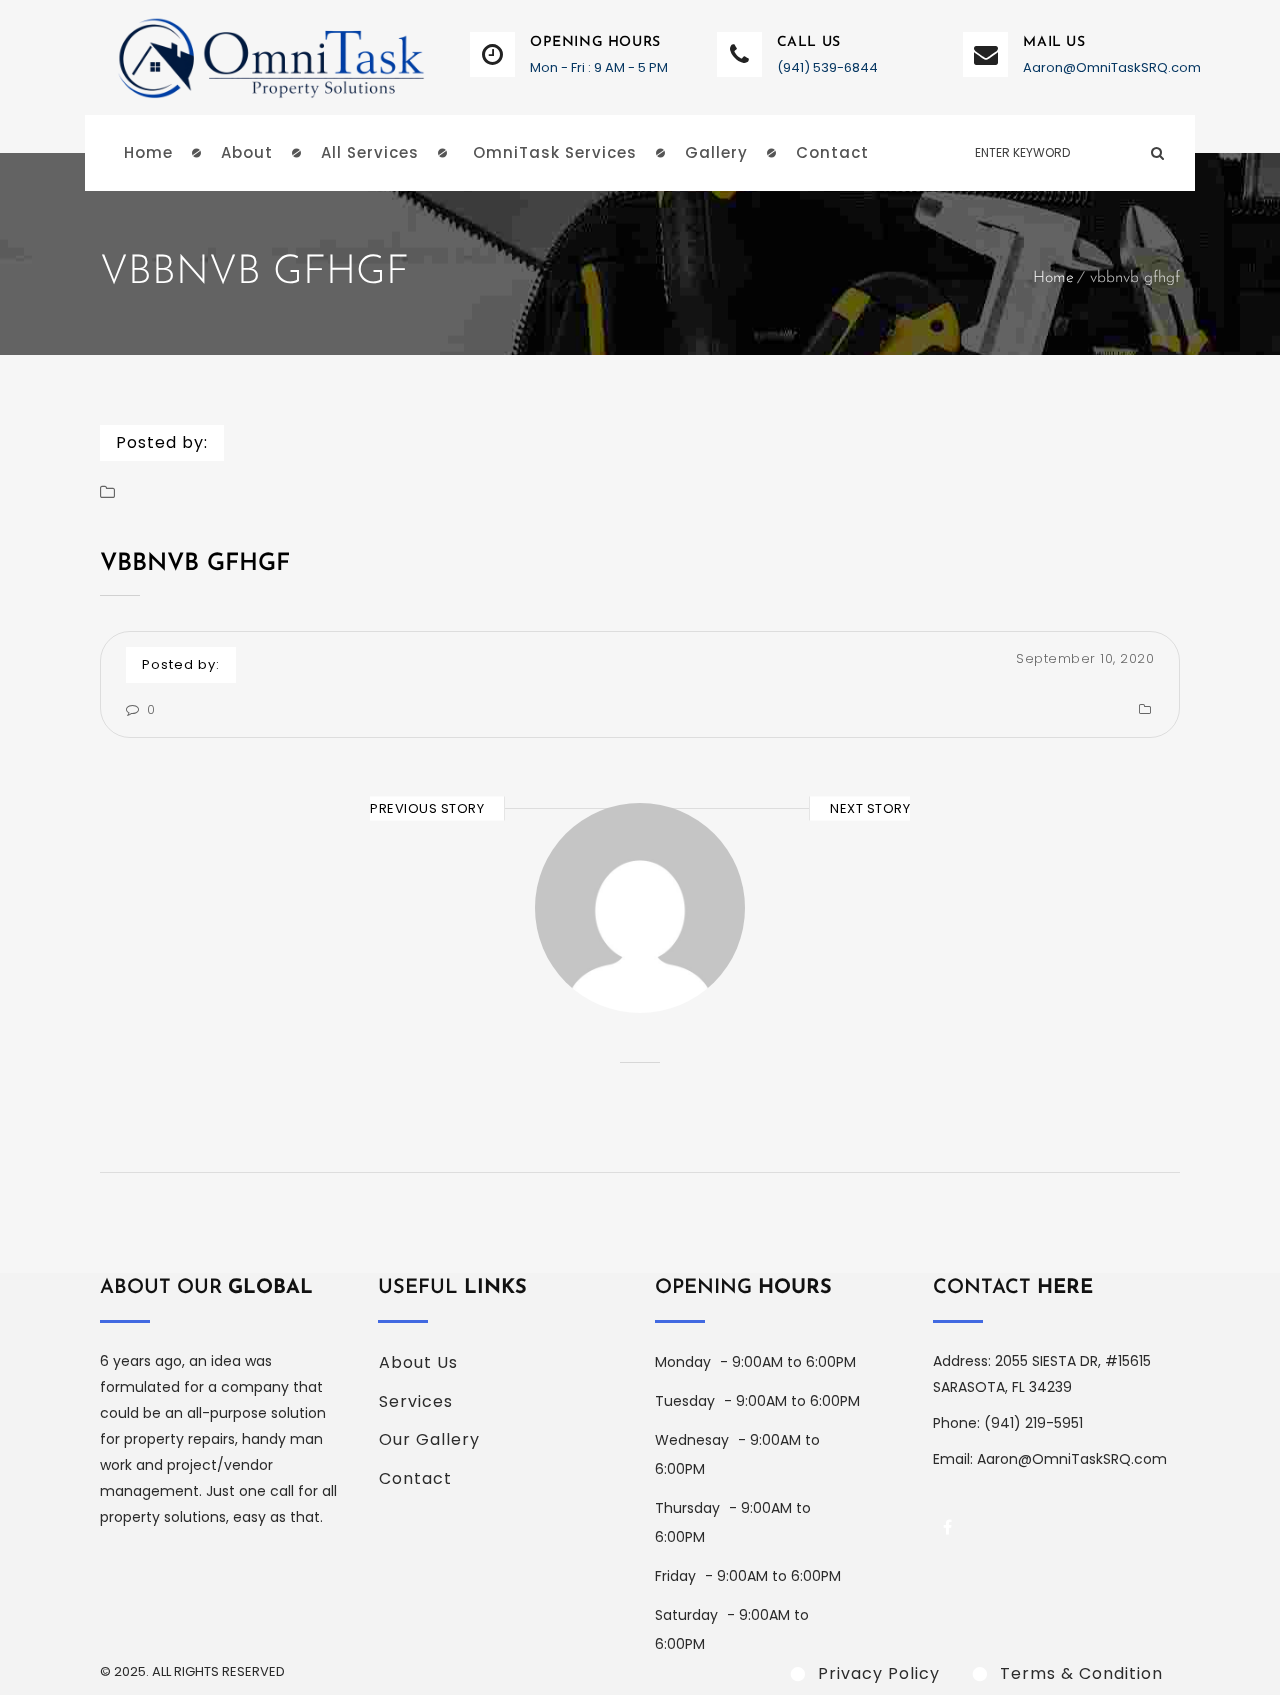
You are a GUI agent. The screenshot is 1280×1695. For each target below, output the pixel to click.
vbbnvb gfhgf (195, 564)
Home (1053, 278)
